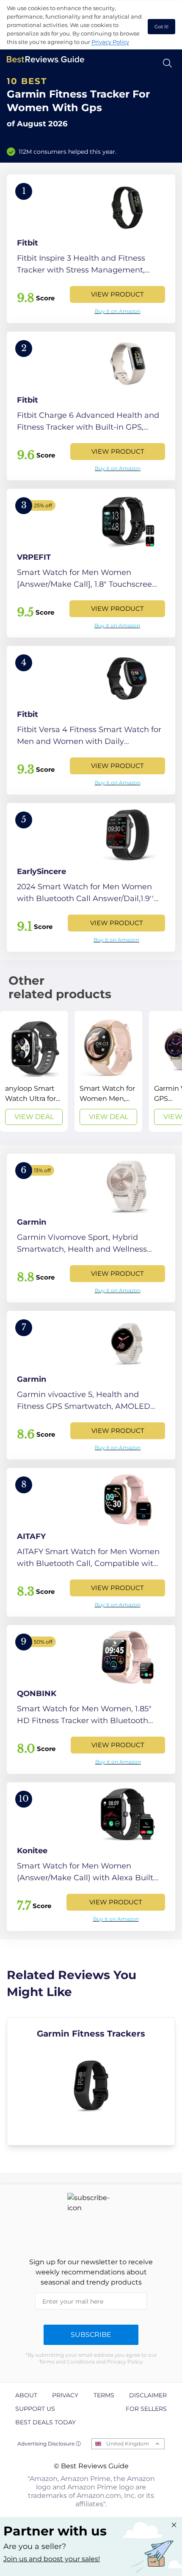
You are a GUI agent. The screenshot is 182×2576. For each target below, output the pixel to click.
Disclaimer (148, 2395)
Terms (104, 2395)
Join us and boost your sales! (52, 2559)
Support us (35, 2409)
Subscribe (91, 2335)
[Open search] (167, 63)
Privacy (65, 2395)
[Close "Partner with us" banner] (174, 2525)
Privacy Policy (110, 42)
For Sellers (146, 2409)
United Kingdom (128, 2444)
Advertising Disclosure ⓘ (49, 2444)
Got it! (161, 27)
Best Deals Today (45, 2422)
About (26, 2395)
